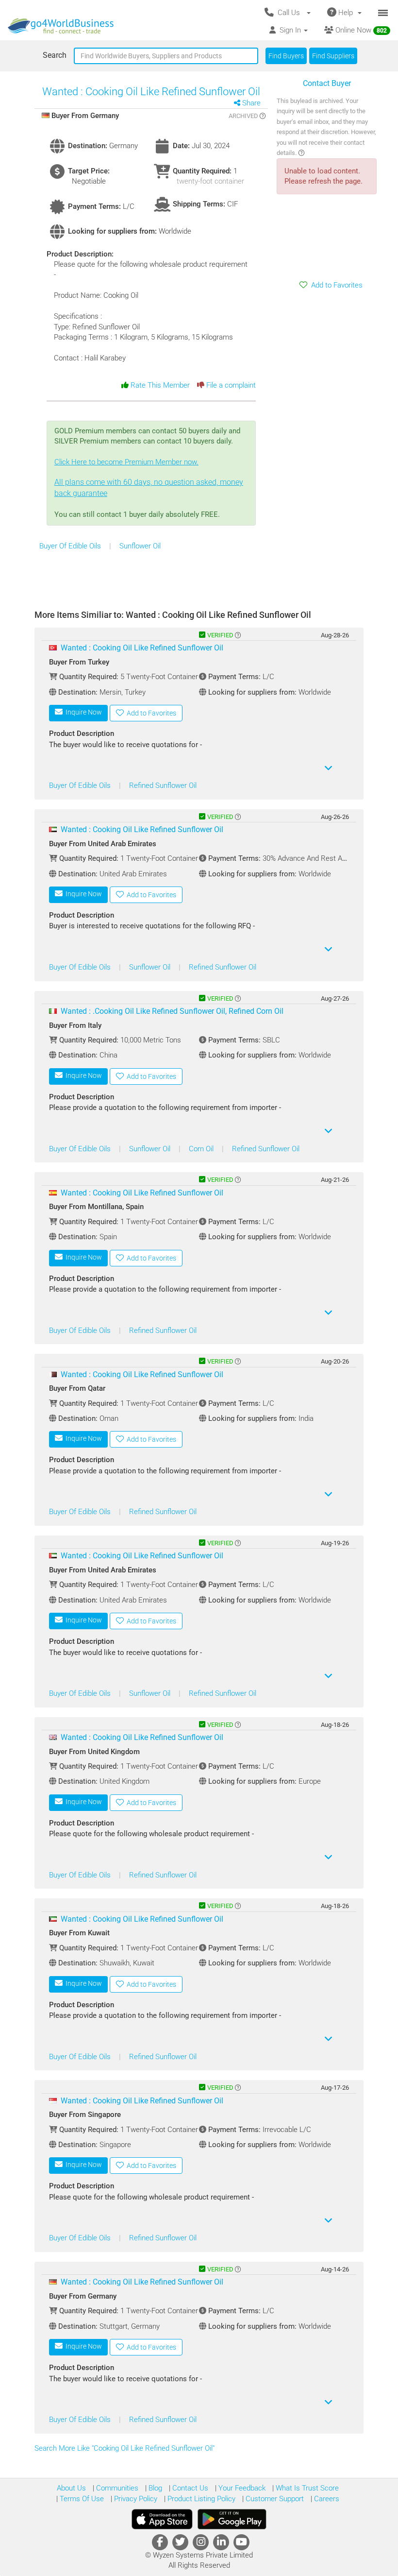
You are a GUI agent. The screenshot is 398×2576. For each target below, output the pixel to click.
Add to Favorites (335, 285)
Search (55, 55)
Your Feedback (241, 2488)
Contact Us (189, 2488)
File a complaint (230, 385)
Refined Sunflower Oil (163, 785)
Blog (154, 2488)
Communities (116, 2488)
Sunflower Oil (140, 546)
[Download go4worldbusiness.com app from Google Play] (232, 2519)
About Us (71, 2488)
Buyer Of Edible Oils (71, 546)
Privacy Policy (135, 2499)
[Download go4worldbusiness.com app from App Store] (162, 2519)
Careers (326, 2499)
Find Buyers (286, 56)
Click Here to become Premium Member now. (149, 478)
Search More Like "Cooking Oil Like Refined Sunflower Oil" (125, 2448)
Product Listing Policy (200, 2499)
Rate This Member (159, 385)
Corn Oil (202, 1149)
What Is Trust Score (306, 2488)
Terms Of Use (81, 2499)
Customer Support (274, 2499)
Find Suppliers (333, 56)
